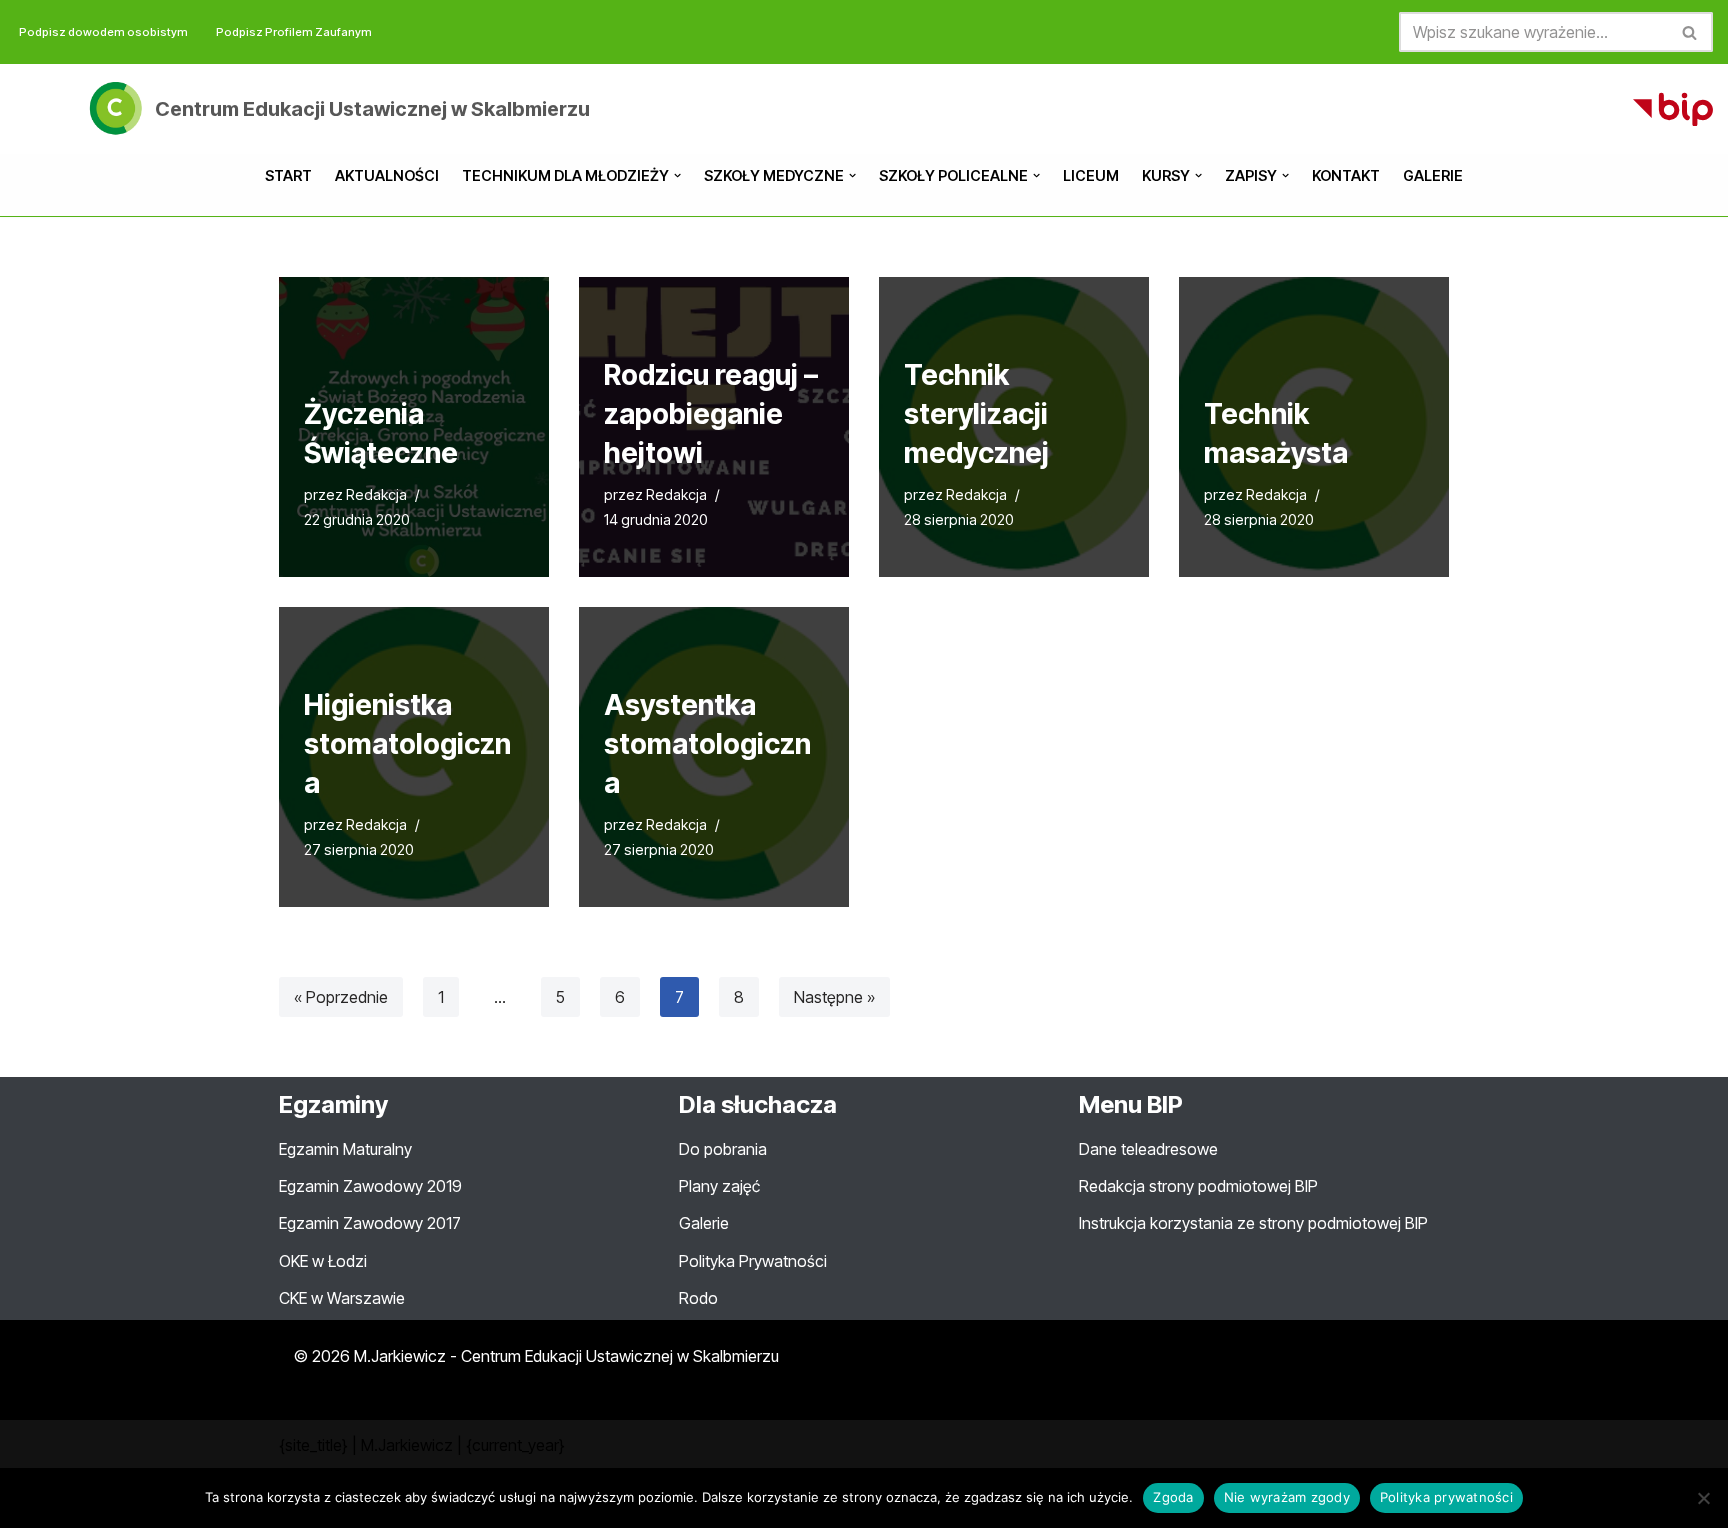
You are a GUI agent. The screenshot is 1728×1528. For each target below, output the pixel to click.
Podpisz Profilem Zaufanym (294, 32)
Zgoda (1173, 1497)
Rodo (698, 1298)
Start (288, 175)
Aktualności (387, 175)
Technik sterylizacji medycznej (976, 414)
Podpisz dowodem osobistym (103, 32)
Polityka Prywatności (753, 1261)
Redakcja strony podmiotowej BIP (1198, 1186)
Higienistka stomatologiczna (407, 744)
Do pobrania (723, 1149)
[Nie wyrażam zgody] (1703, 1498)
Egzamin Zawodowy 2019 (370, 1186)
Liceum (1091, 175)
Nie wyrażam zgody (1287, 1497)
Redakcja (376, 494)
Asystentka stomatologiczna (707, 744)
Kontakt (1346, 175)
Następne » (834, 997)
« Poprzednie (341, 997)
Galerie (1433, 175)
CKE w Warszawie (342, 1298)
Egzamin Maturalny (345, 1149)
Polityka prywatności (1446, 1497)
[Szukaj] (1690, 32)
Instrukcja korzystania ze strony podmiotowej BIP (1253, 1223)
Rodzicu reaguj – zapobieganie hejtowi (711, 414)
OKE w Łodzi (323, 1261)
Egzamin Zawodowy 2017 (370, 1223)
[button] (677, 175)
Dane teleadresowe (1148, 1149)
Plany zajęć (719, 1186)
